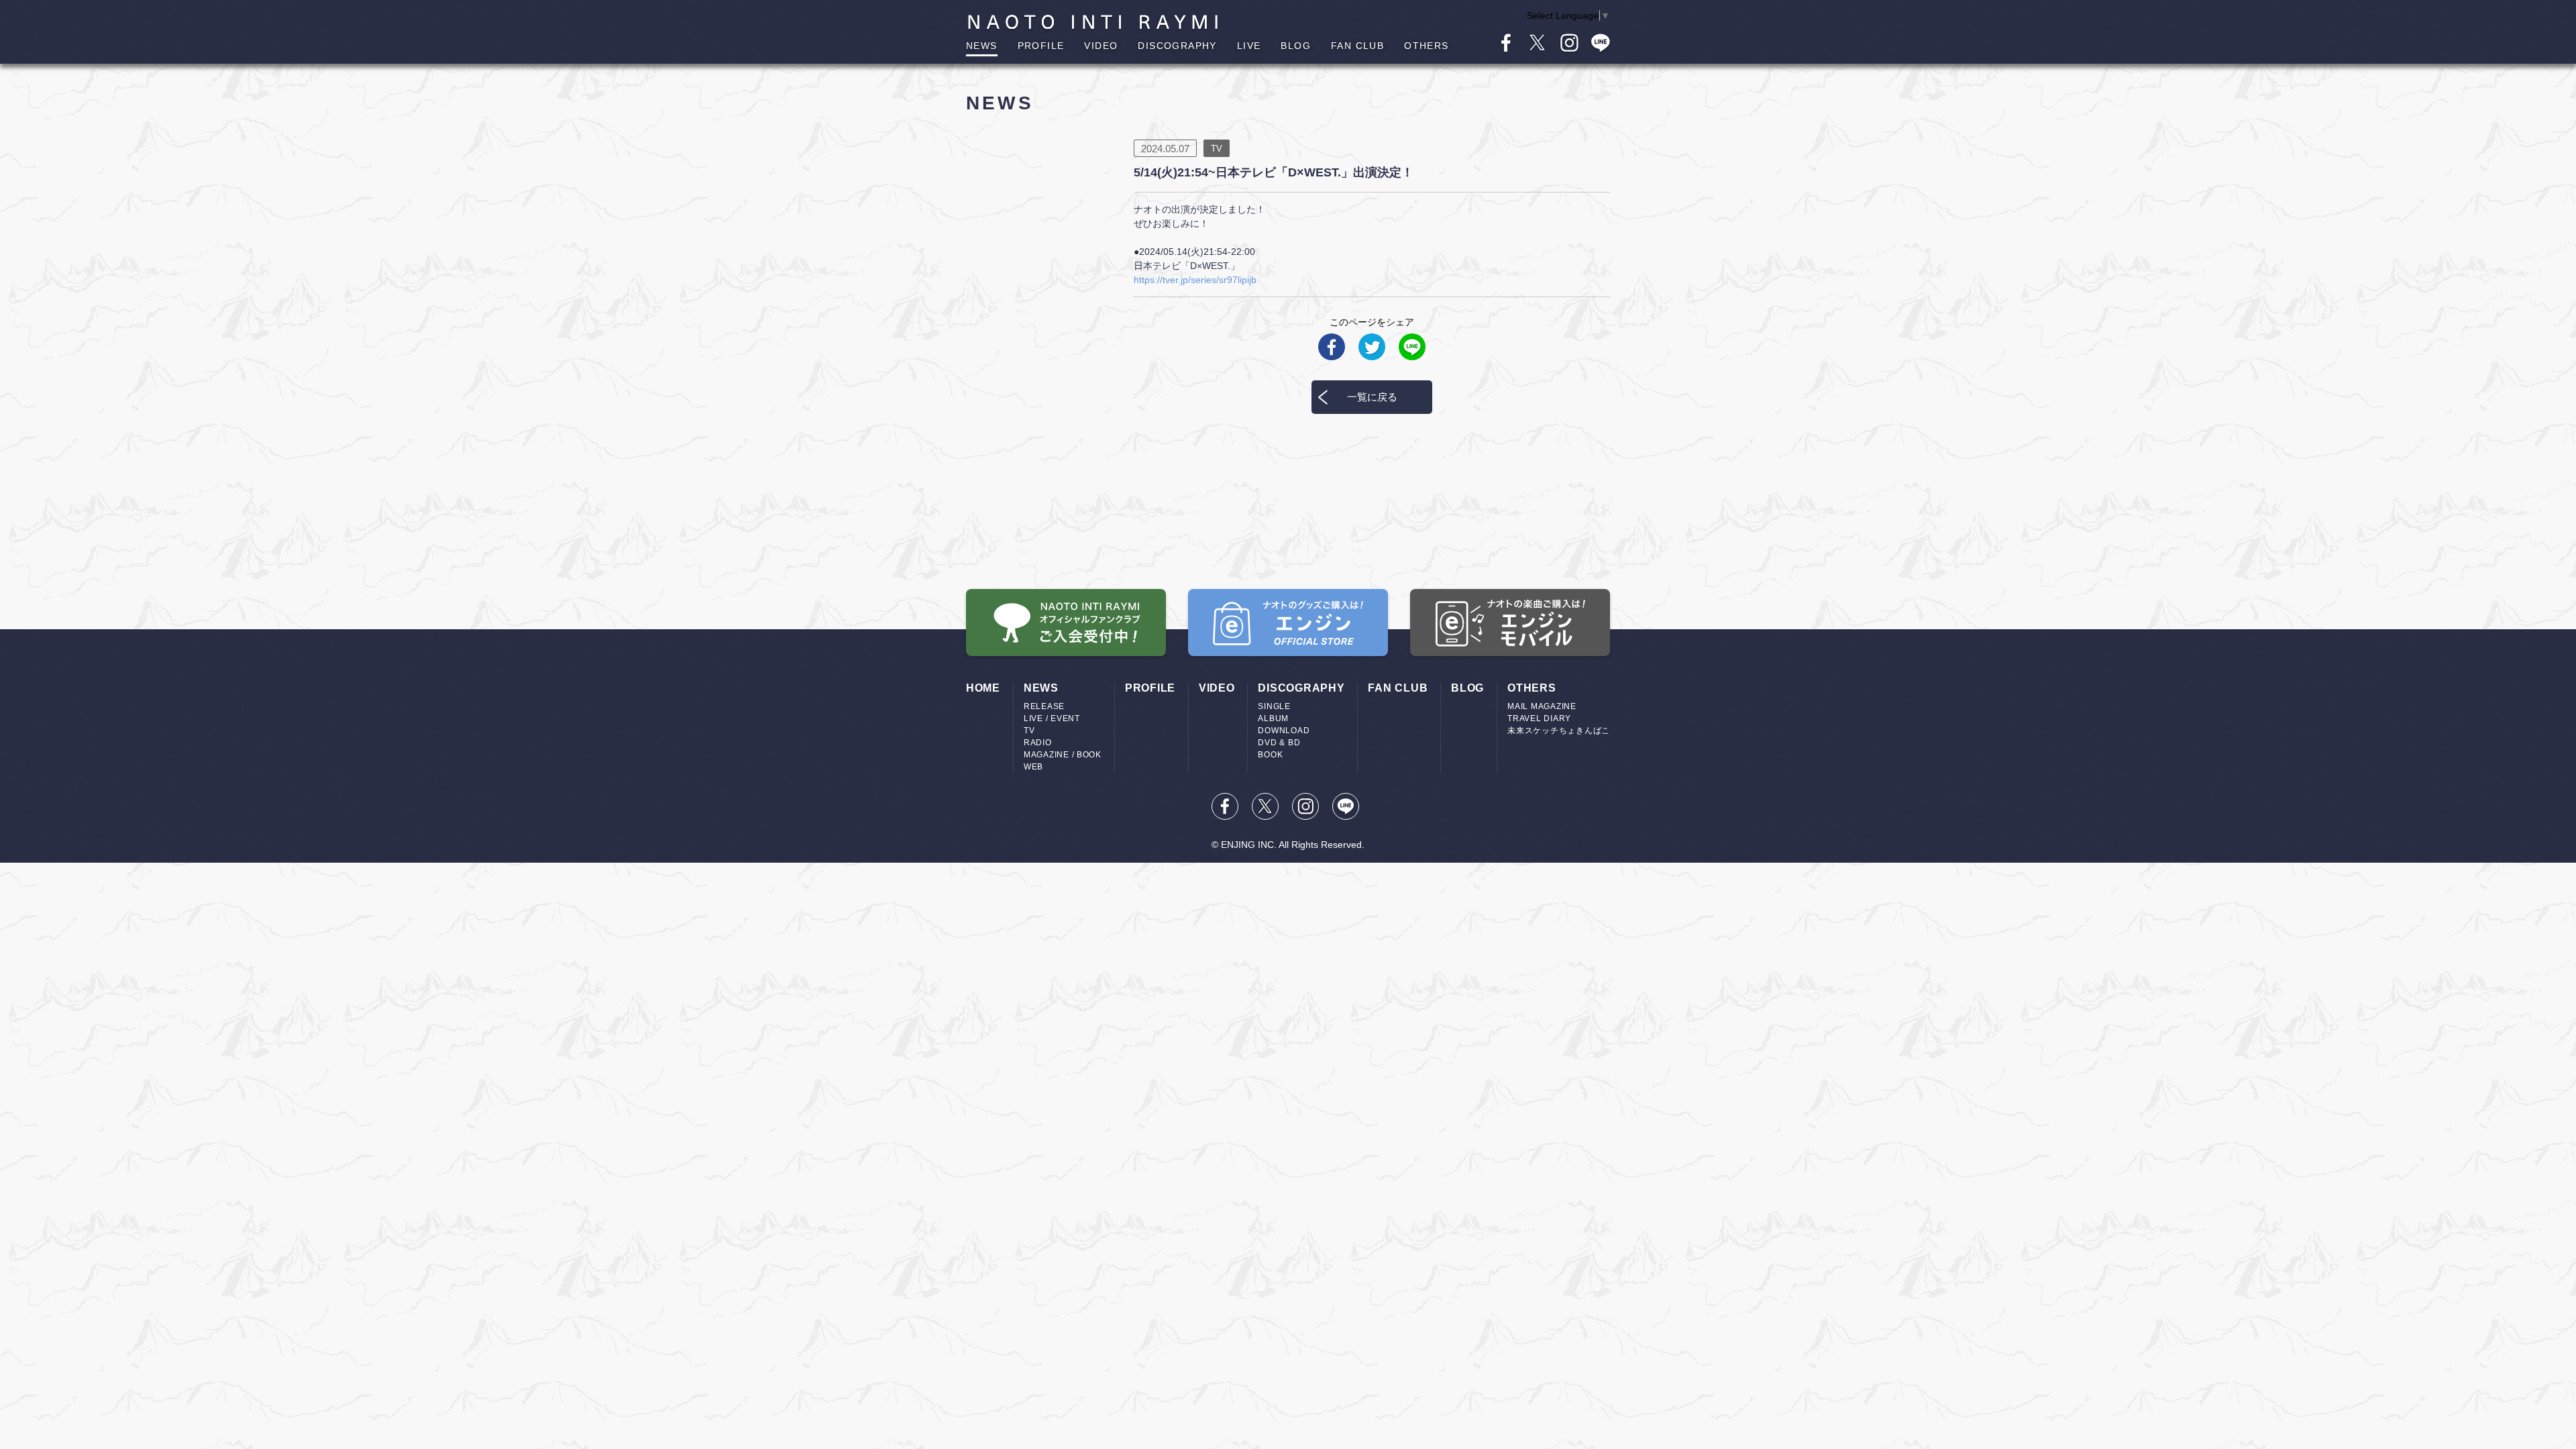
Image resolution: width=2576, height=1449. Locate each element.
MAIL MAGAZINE (1542, 706)
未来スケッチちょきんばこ (1559, 731)
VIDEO (1101, 46)
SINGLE (1274, 706)
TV (1029, 731)
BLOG (1296, 46)
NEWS (982, 46)
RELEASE (1044, 706)
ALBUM (1273, 718)
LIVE (1249, 46)
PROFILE (1041, 46)
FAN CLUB (1357, 46)
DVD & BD (1279, 743)
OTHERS (1426, 46)
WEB (1033, 767)
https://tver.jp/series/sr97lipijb (1195, 280)
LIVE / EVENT (1052, 718)
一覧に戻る (1372, 397)
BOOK (1270, 755)
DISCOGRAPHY (1177, 46)
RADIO (1038, 743)
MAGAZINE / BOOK (1063, 755)
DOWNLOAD (1284, 731)
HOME (983, 688)
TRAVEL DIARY (1539, 718)
